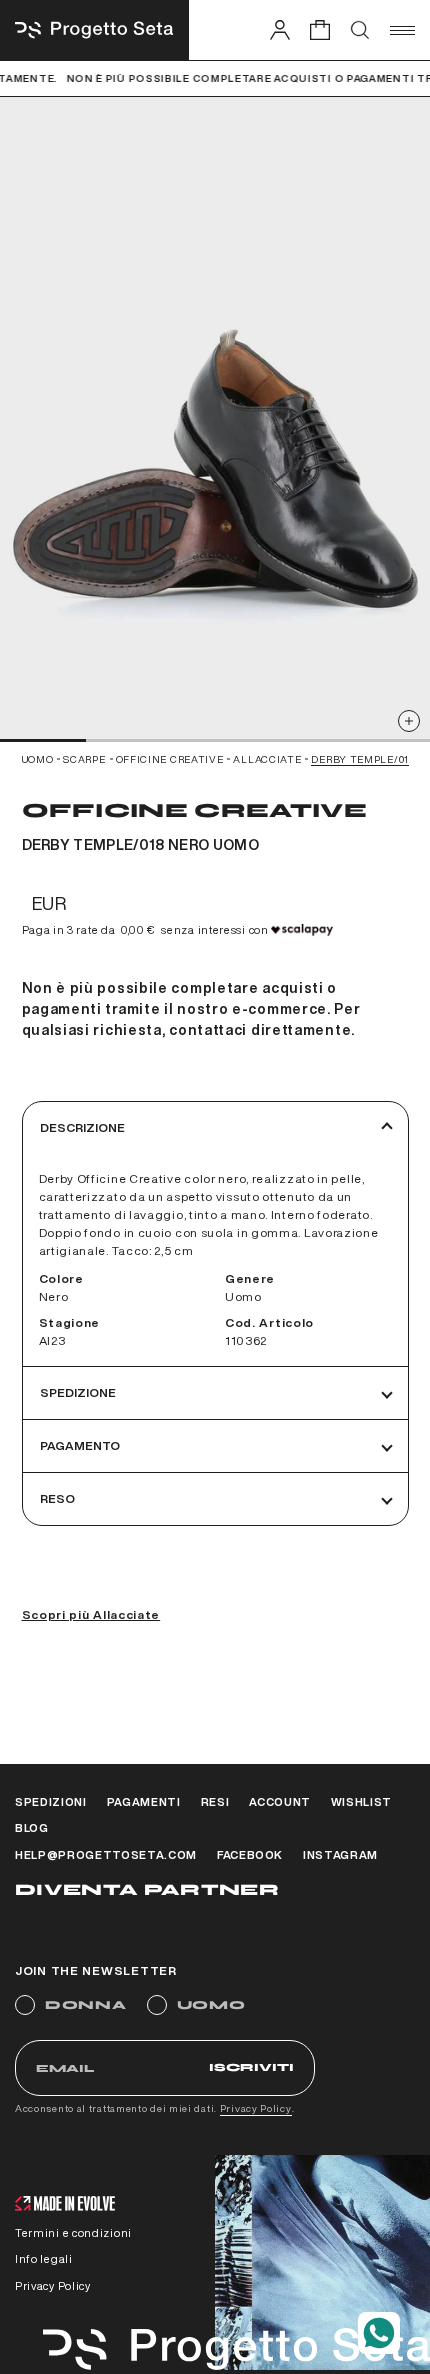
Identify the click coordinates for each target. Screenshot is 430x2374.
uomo (38, 759)
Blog (32, 1827)
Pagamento (80, 1445)
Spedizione (78, 1392)
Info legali (44, 2258)
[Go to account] (280, 29)
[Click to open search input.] (360, 30)
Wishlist (361, 1801)
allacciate (267, 759)
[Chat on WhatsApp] (379, 2333)
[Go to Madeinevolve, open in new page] (65, 2205)
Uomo (211, 2005)
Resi (215, 1801)
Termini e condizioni (73, 2232)
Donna (86, 2005)
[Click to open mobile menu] (402, 30)
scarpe (84, 759)
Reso (57, 1498)
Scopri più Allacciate (91, 1614)
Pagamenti (144, 1801)
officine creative (170, 759)
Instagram (340, 1854)
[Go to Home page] (94, 30)
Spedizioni (51, 1801)
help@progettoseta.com (106, 1854)
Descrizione (82, 1127)
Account (280, 1801)
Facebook (250, 1854)
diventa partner (147, 1889)
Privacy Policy (256, 2108)
